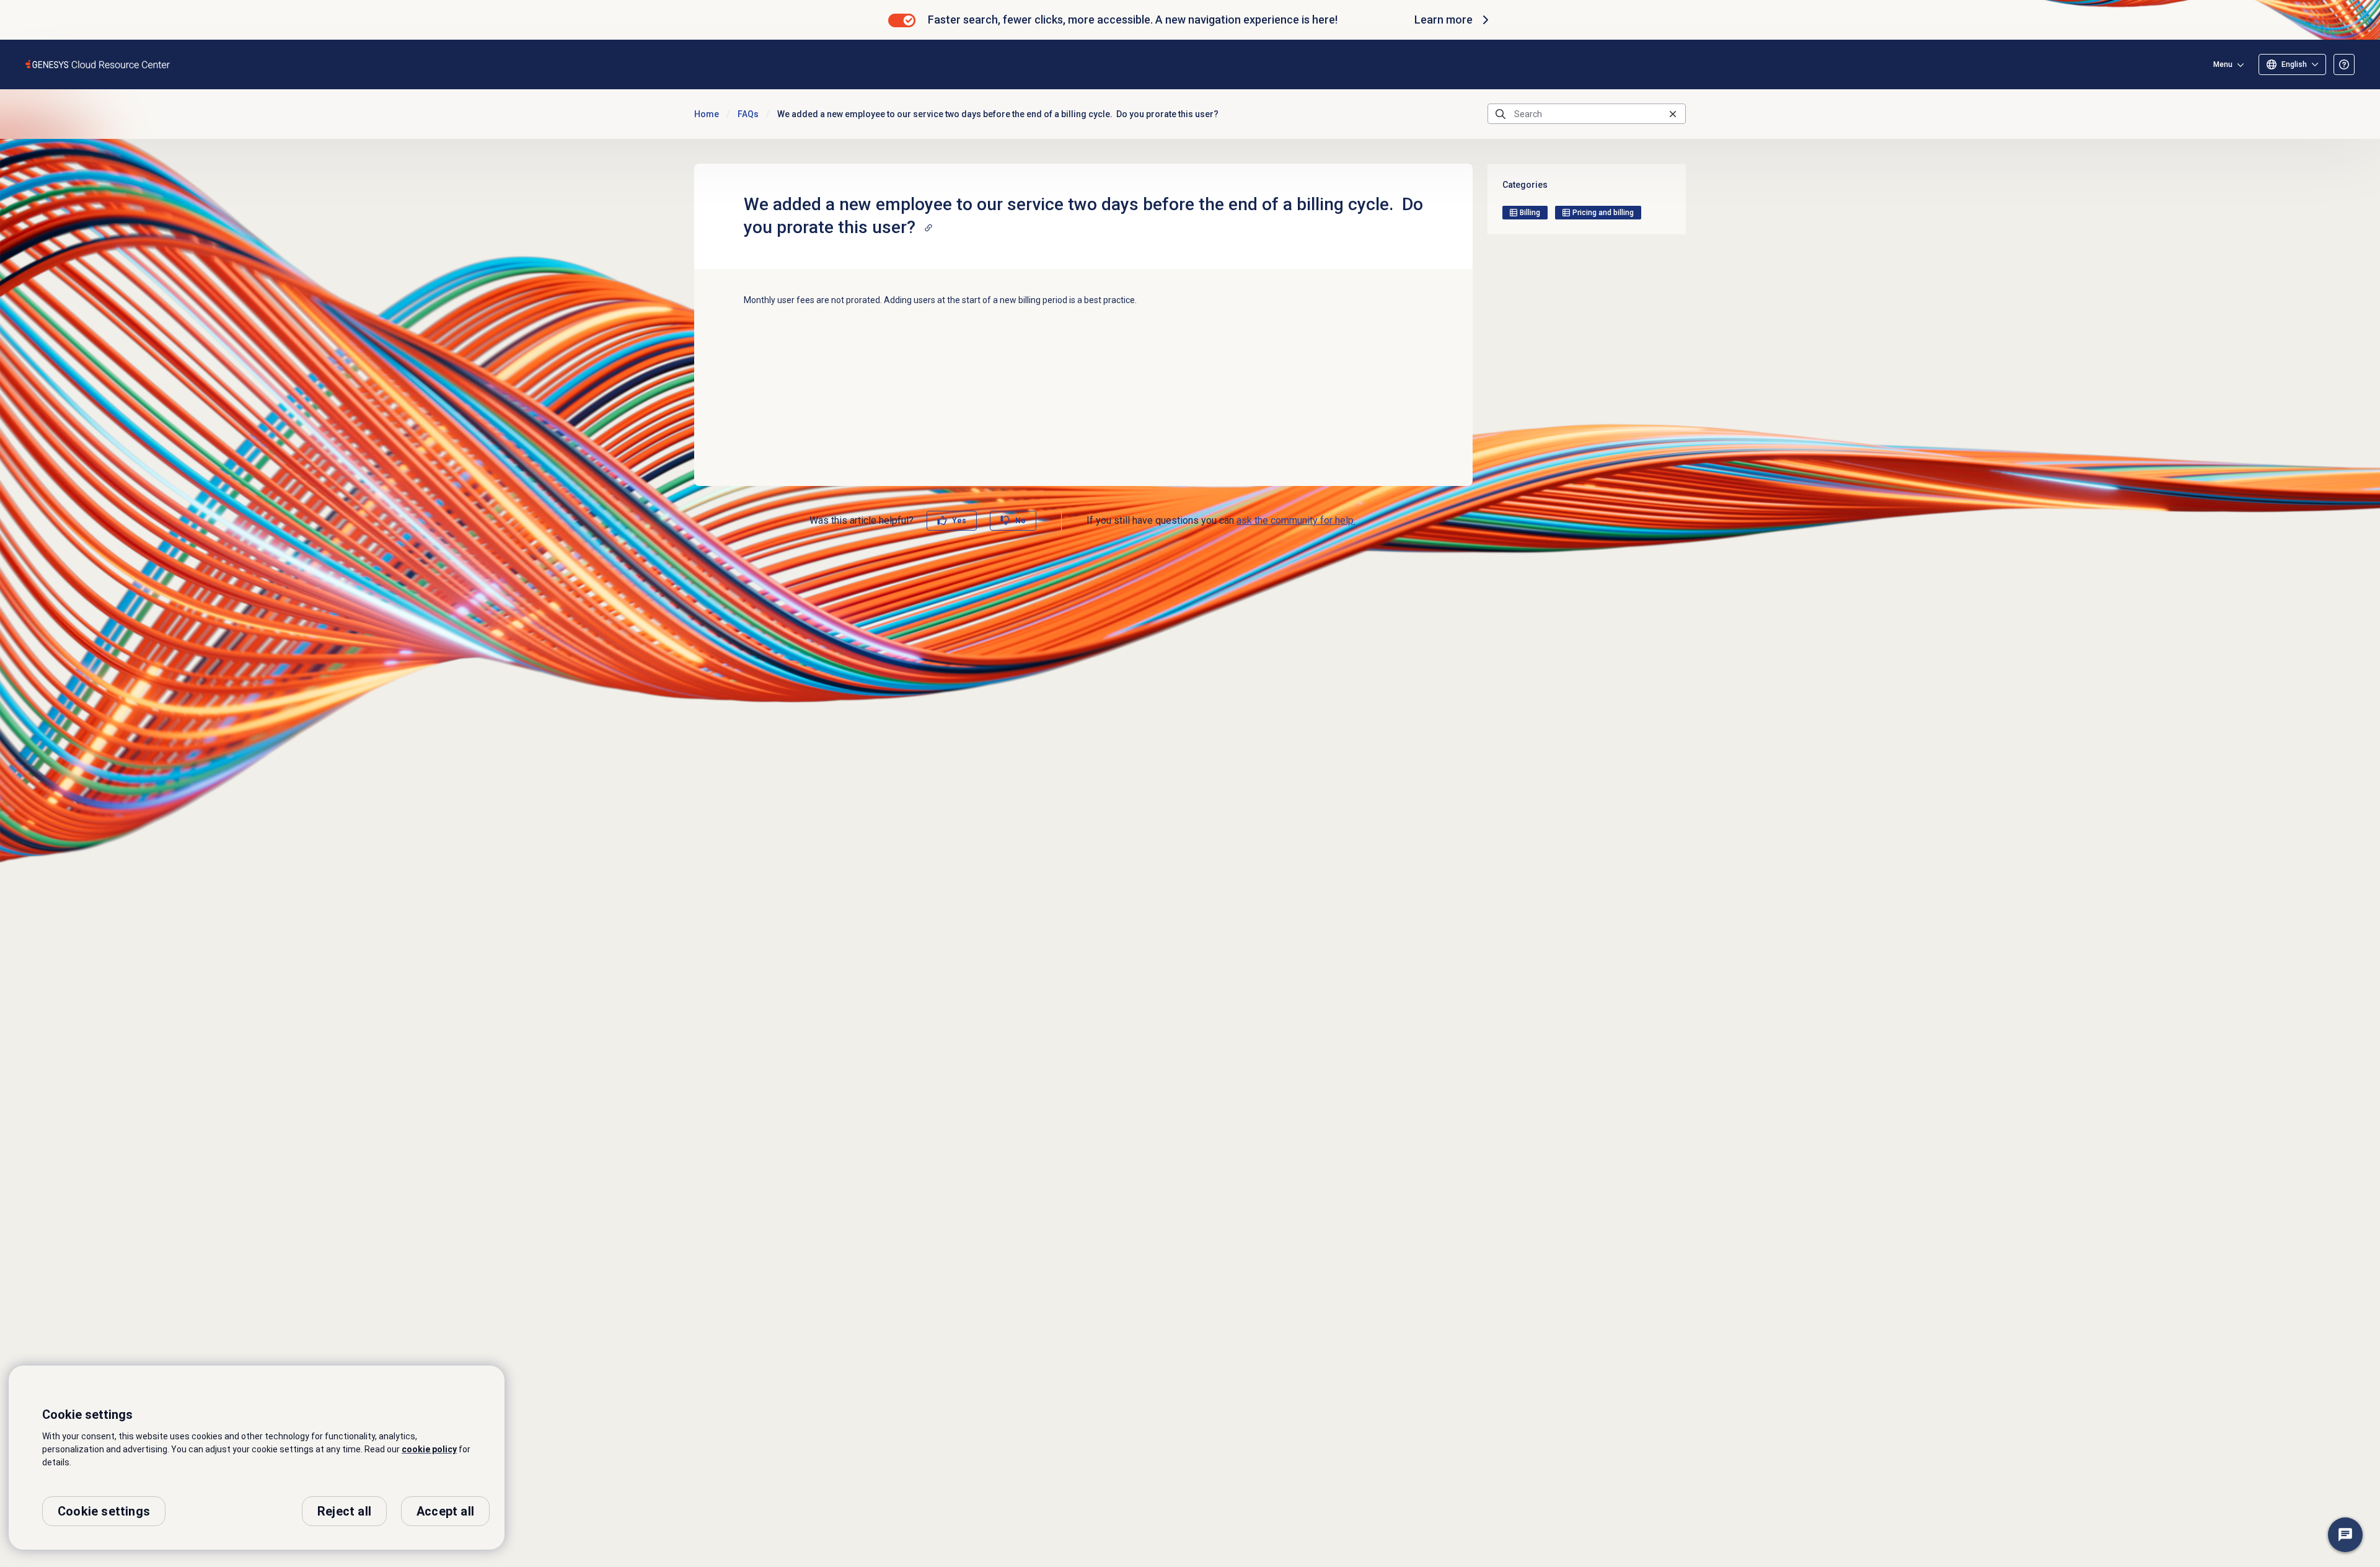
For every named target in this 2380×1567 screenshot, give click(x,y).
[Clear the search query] (1673, 114)
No (1020, 521)
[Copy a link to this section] (928, 227)
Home (707, 114)
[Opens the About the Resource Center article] (2344, 64)
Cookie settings (104, 1511)
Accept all (445, 1511)
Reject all (344, 1511)
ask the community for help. (1296, 520)
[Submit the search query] (1501, 114)
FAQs (748, 114)
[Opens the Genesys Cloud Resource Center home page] (98, 64)
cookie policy (429, 1449)
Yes (959, 521)
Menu (2223, 64)
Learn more (1443, 20)
